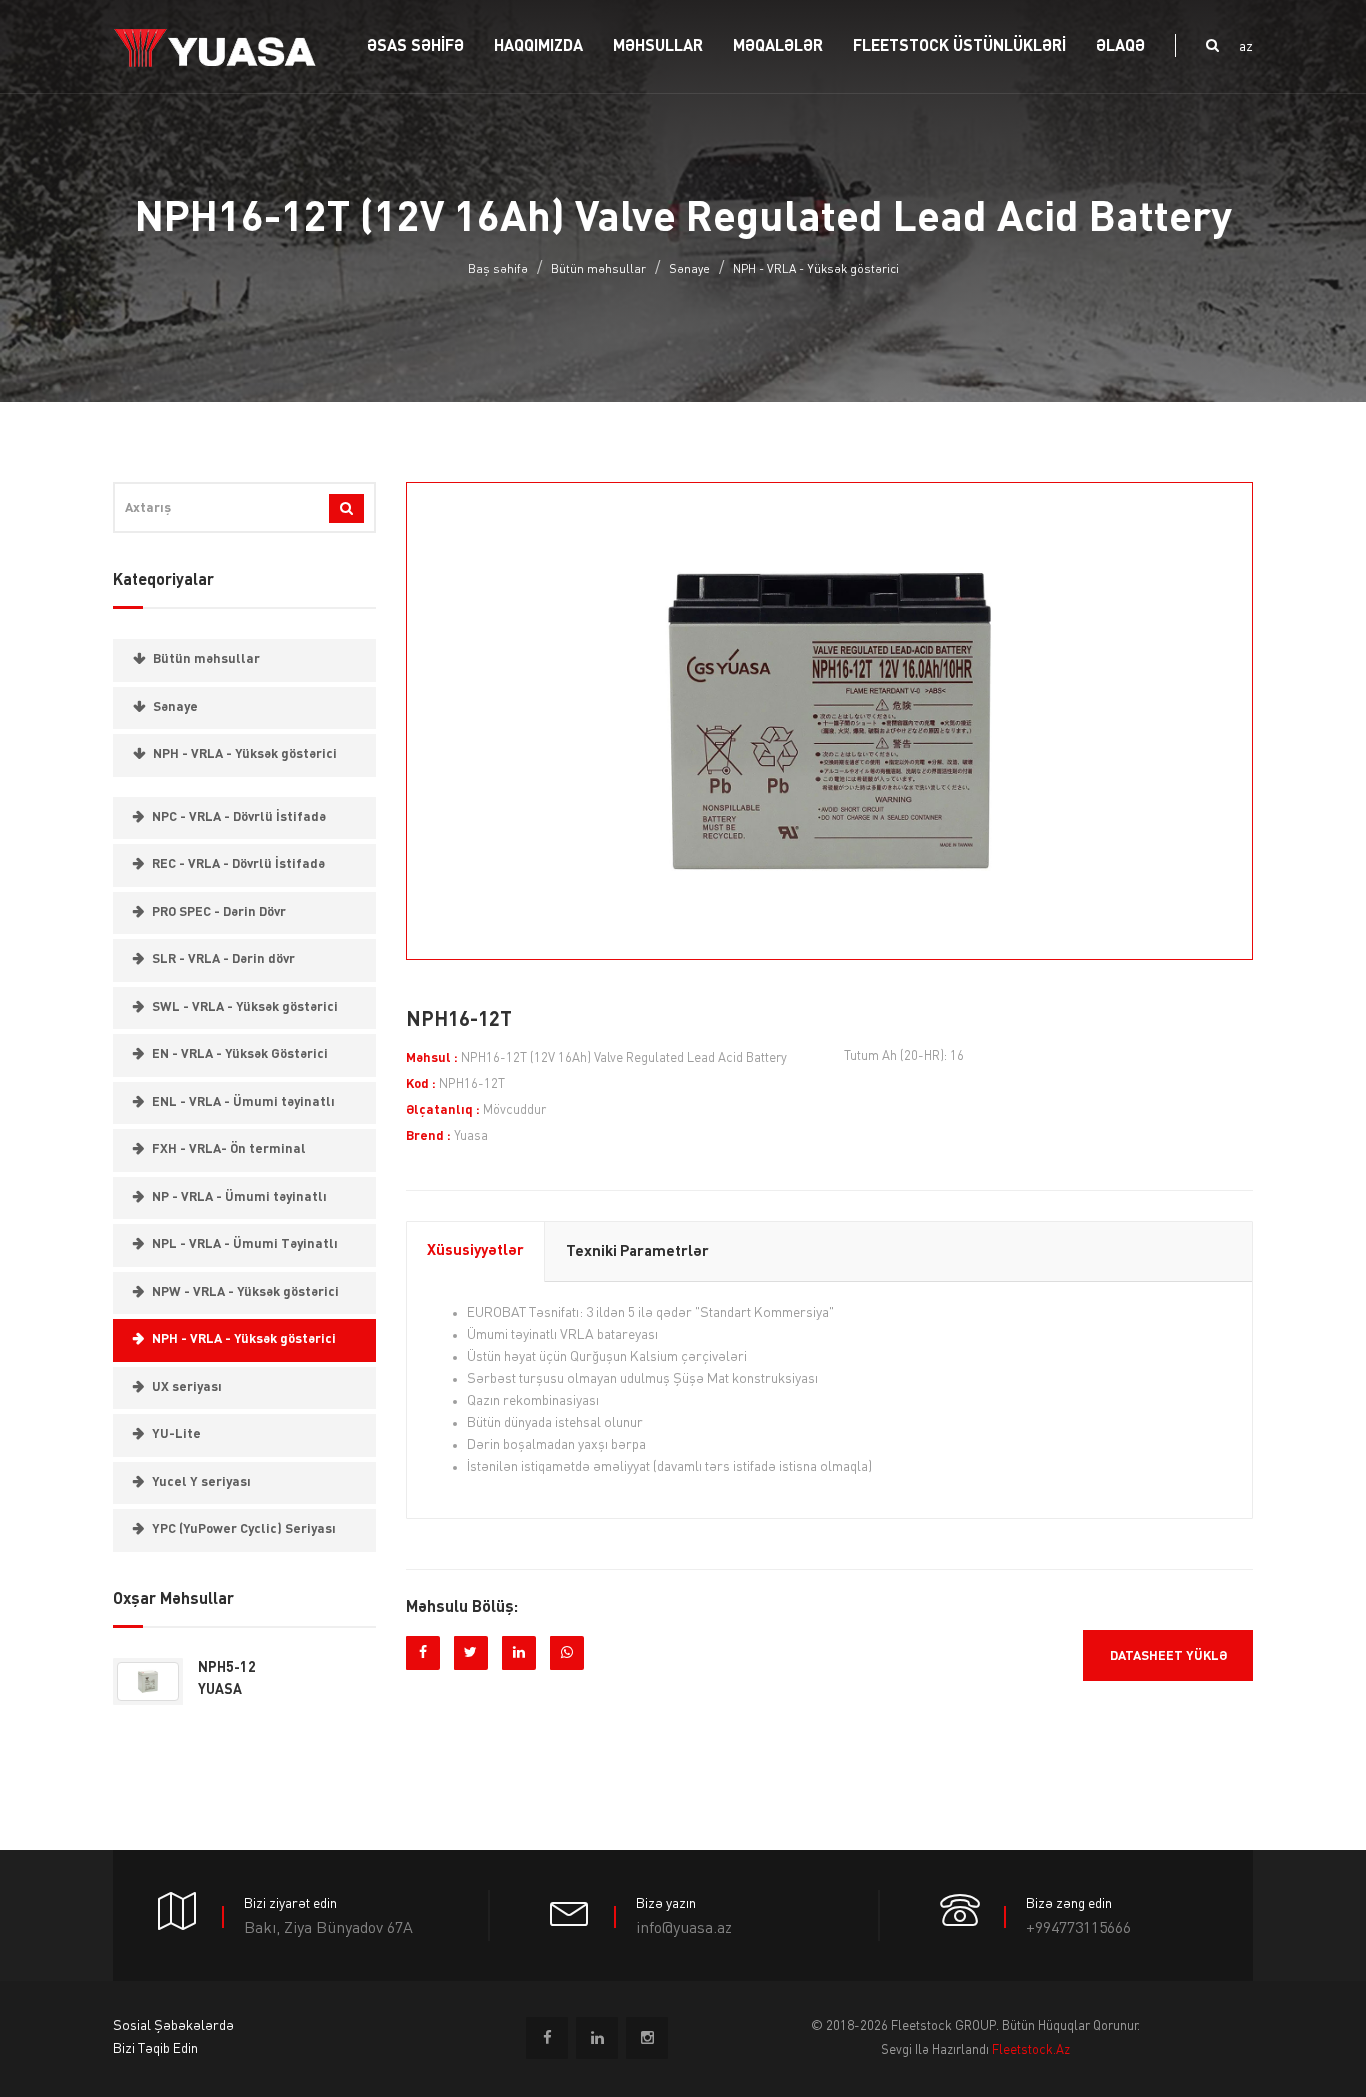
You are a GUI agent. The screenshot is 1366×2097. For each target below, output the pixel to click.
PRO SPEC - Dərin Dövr (219, 912)
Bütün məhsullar (598, 270)
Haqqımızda (538, 47)
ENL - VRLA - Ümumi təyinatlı (243, 1102)
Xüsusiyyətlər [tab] (475, 1251)
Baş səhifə (498, 270)
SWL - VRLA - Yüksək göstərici (245, 1007)
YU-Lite (176, 1434)
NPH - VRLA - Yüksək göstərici (816, 270)
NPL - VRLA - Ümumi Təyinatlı (245, 1244)
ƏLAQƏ (1120, 47)
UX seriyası (187, 1387)
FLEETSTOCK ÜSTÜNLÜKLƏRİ (959, 47)
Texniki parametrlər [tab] (637, 1252)
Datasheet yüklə (1168, 1656)
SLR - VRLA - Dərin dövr (223, 959)
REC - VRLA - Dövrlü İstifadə (238, 864)
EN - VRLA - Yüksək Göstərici (240, 1054)
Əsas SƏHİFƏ (415, 47)
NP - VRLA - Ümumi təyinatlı (239, 1197)
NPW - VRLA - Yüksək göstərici (245, 1292)
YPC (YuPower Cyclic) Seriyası (244, 1529)
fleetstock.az (1031, 2050)
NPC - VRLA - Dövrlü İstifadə (239, 817)
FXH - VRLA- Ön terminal (229, 1149)
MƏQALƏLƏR (778, 47)
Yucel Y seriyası (201, 1482)
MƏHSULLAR (658, 47)
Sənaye (689, 270)
